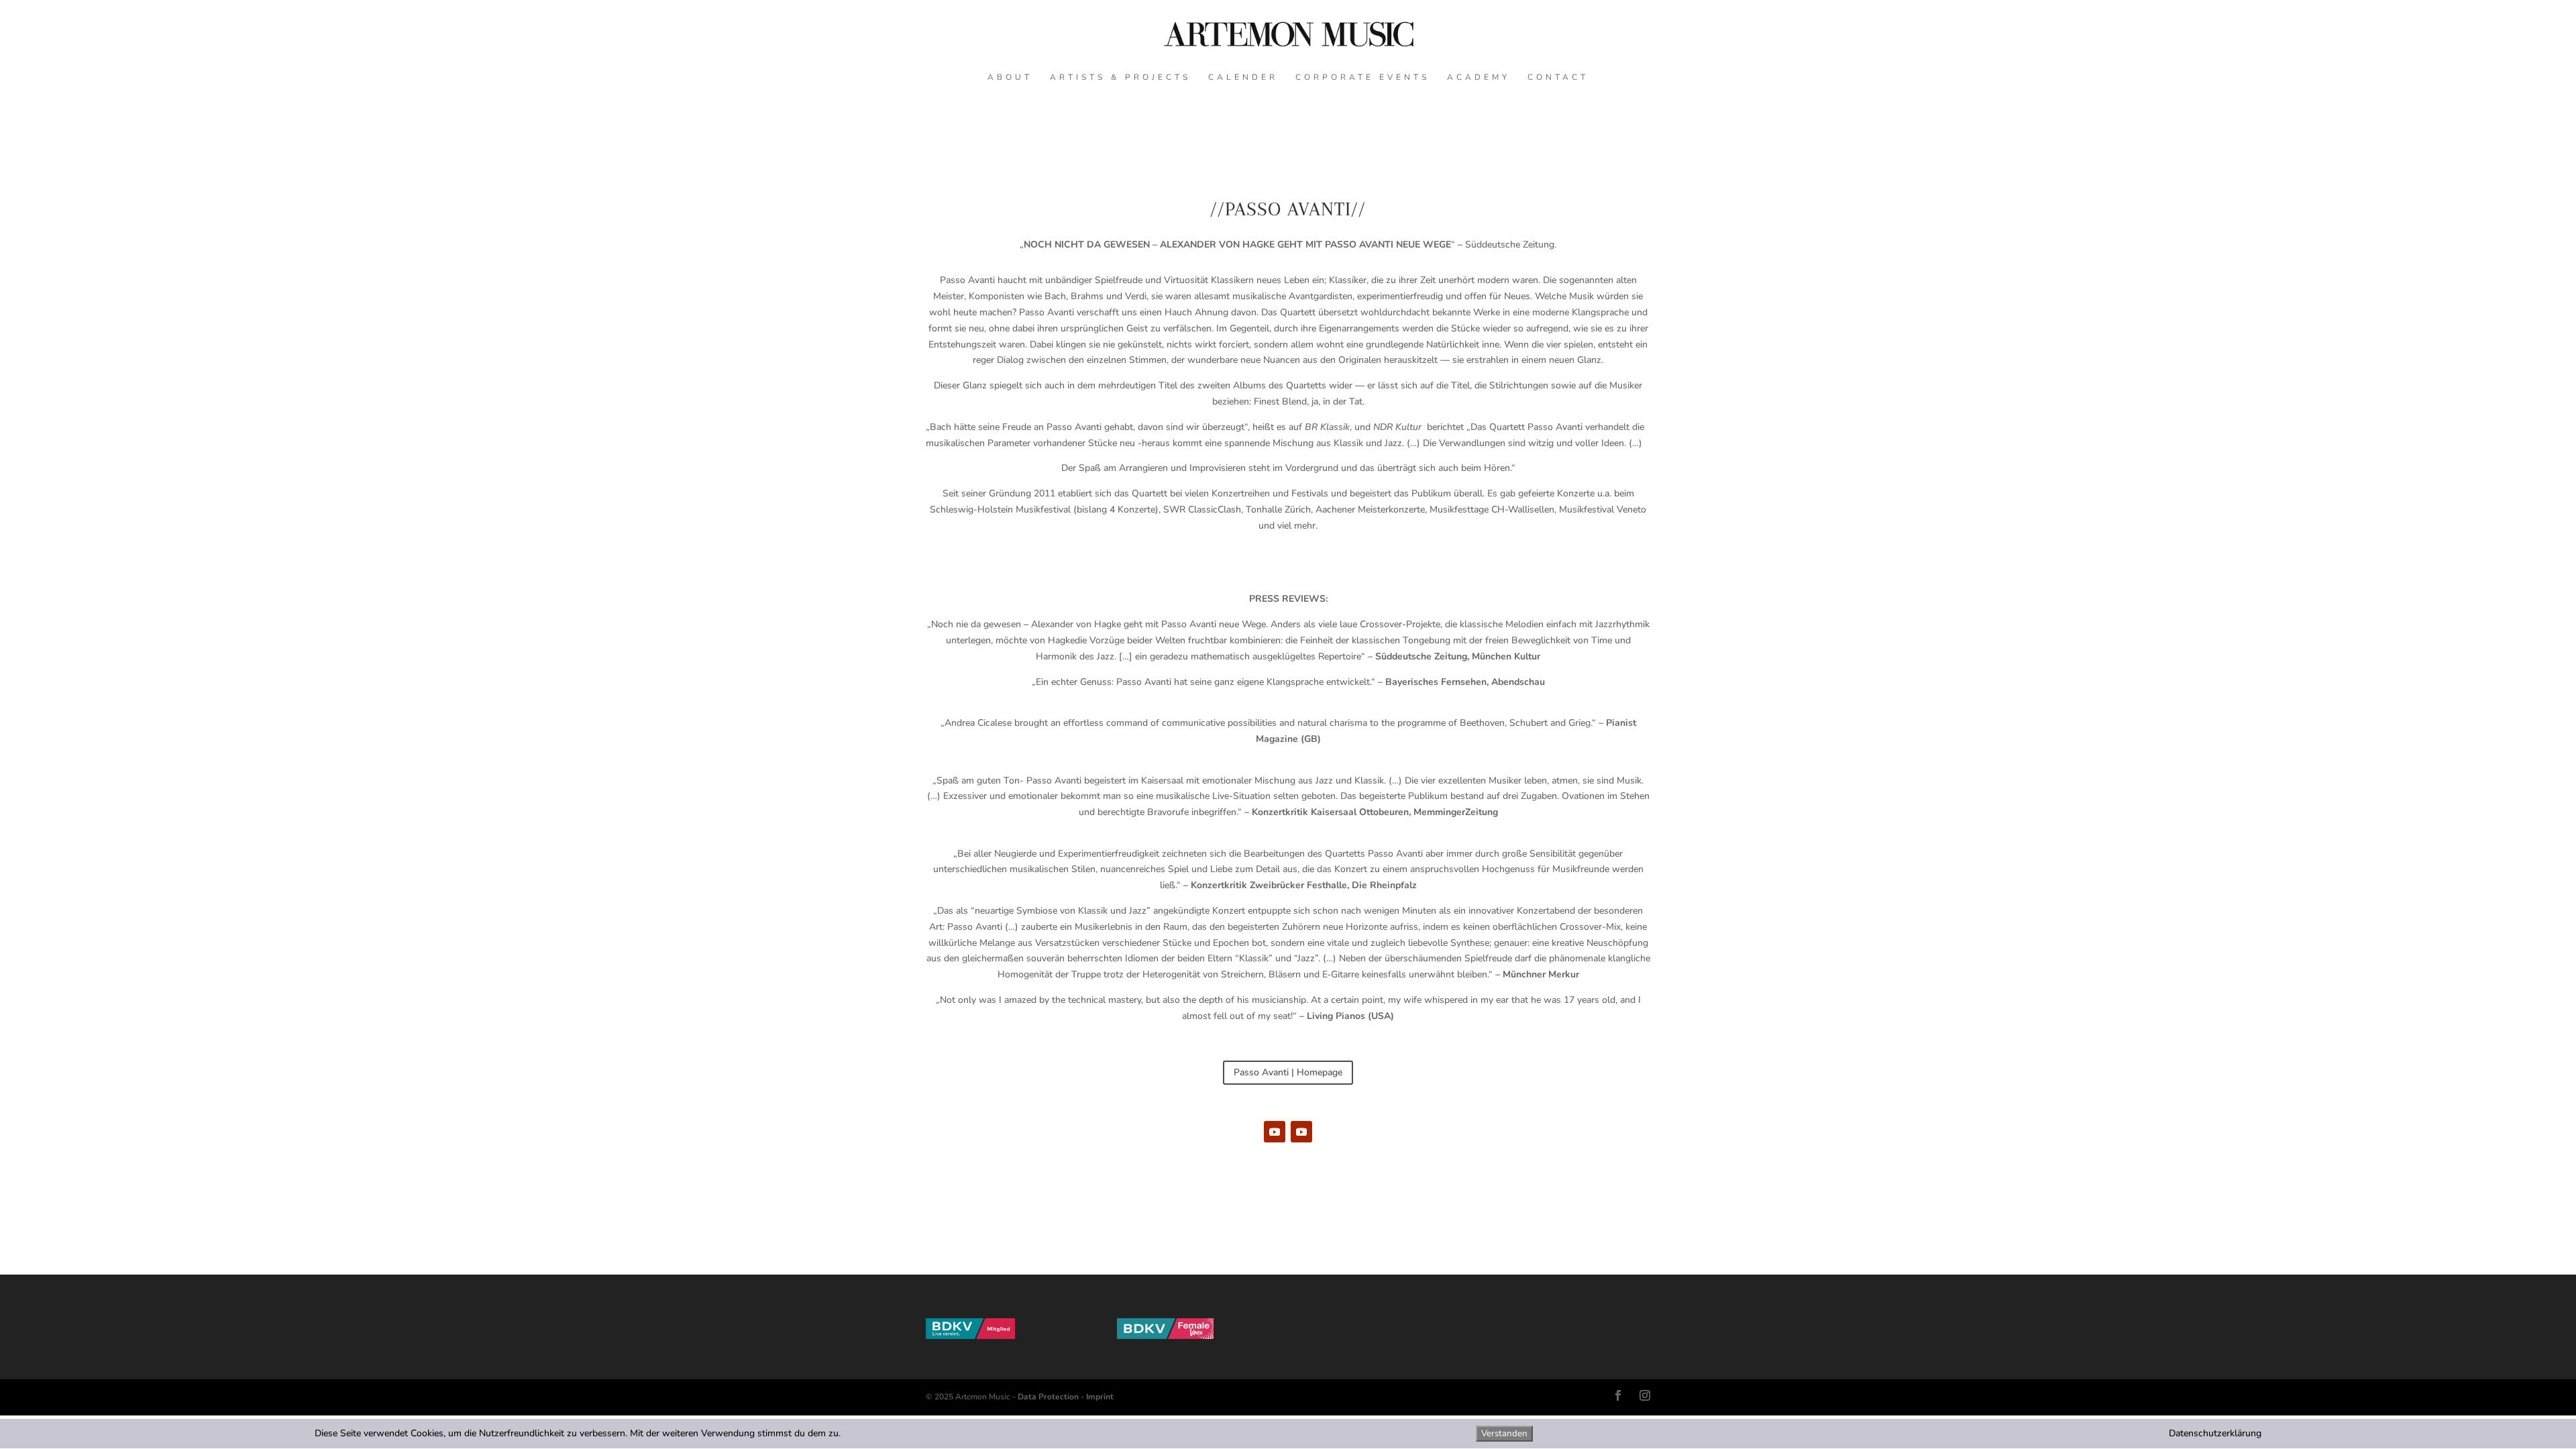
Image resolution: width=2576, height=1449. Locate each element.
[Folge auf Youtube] (1275, 1132)
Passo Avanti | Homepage (1288, 1072)
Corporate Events (1362, 77)
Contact (1558, 77)
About (1010, 77)
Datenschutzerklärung (2215, 1433)
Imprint (1100, 1397)
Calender (1243, 77)
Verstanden (1504, 1434)
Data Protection (1048, 1397)
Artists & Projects (1120, 77)
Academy (1479, 77)
